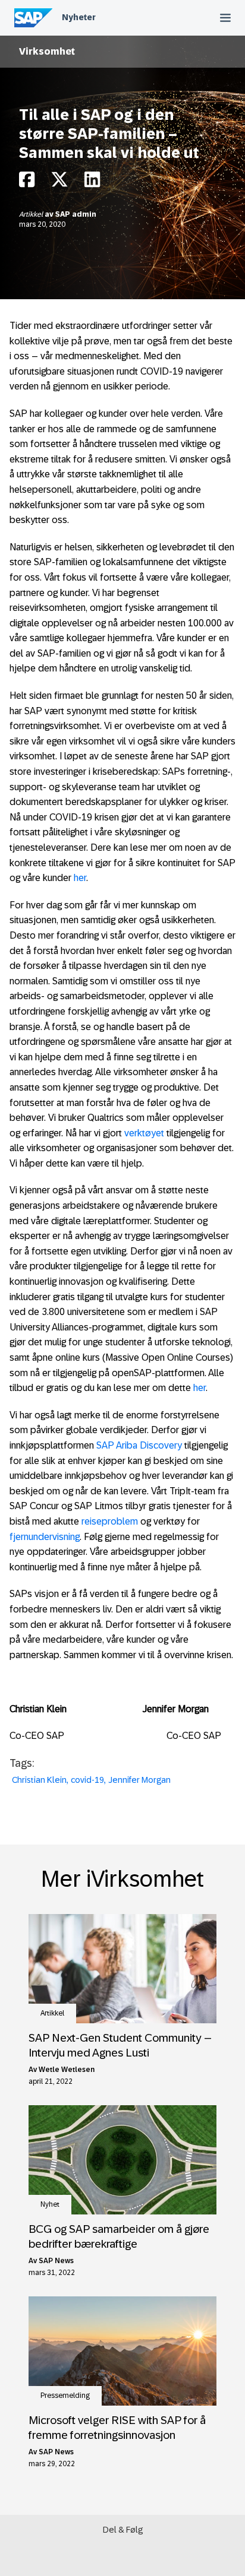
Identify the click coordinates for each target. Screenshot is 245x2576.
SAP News (56, 2261)
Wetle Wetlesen (67, 2070)
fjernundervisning (45, 1537)
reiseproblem (110, 1521)
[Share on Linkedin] (92, 183)
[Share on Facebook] (27, 183)
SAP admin (76, 214)
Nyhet (50, 2204)
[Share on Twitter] (59, 183)
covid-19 (87, 1780)
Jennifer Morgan (139, 1780)
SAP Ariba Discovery (139, 1445)
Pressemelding (65, 2396)
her (80, 878)
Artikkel (32, 214)
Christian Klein (39, 1780)
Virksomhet (47, 51)
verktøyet (144, 1133)
